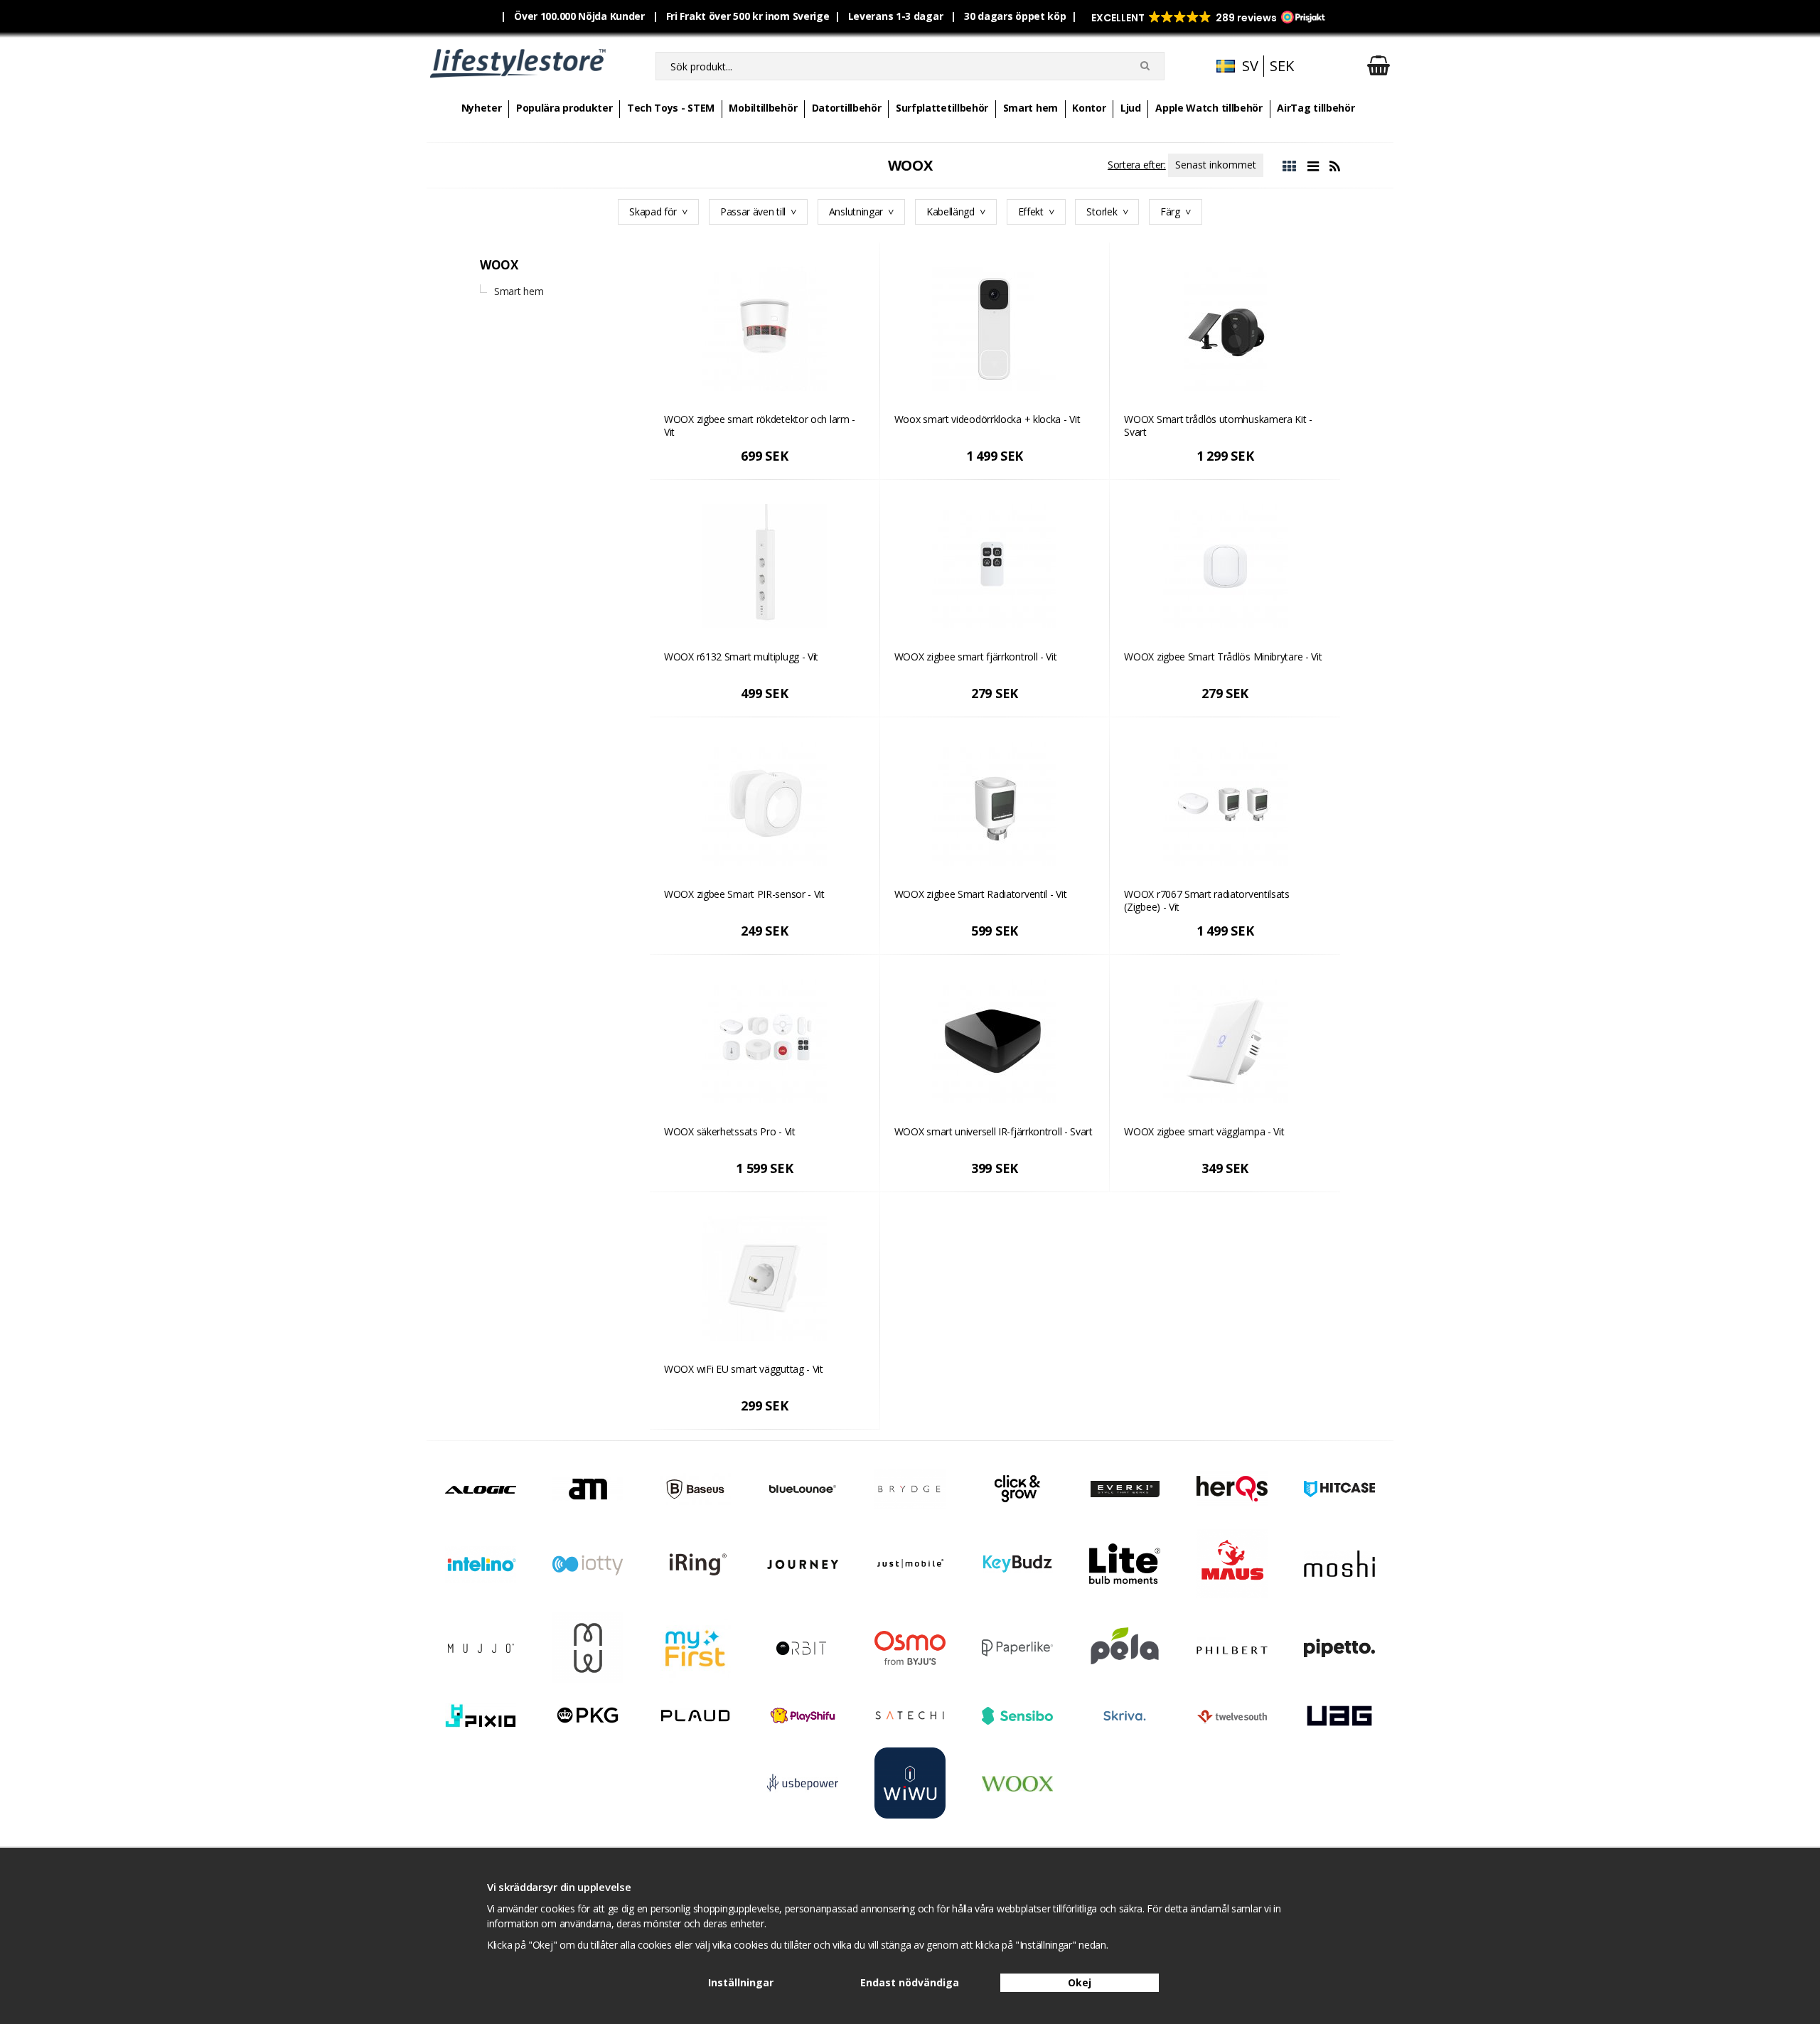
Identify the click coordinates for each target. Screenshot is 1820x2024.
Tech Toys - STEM (671, 108)
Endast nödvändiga (910, 1982)
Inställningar (741, 1982)
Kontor (1089, 108)
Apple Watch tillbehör (1209, 108)
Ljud (1131, 108)
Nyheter (482, 108)
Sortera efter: (1137, 165)
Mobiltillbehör (763, 108)
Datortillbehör (847, 108)
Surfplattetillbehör (942, 108)
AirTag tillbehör (1316, 108)
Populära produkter (564, 108)
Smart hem (1031, 108)
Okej (1080, 1982)
